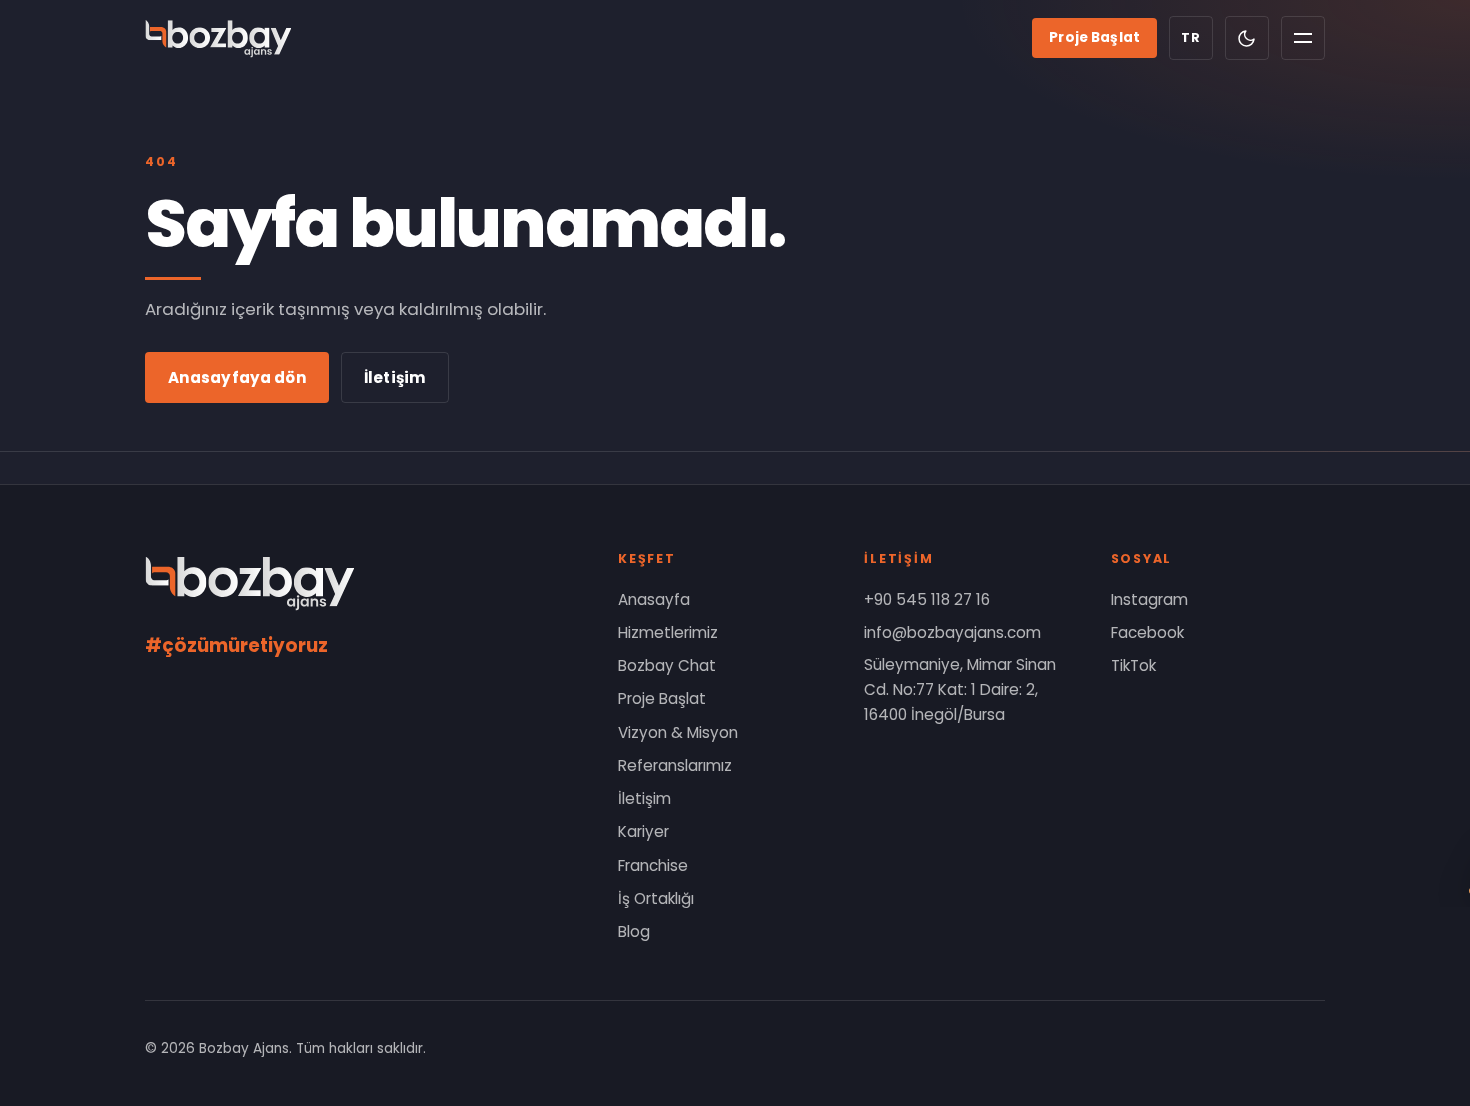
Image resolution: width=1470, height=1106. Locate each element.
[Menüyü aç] (1303, 38)
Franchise (653, 865)
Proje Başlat (1094, 37)
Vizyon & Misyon (678, 732)
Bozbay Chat (667, 665)
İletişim (395, 377)
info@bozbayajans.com (952, 632)
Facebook (1147, 632)
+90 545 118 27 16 (927, 599)
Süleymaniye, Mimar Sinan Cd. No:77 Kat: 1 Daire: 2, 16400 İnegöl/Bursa (960, 689)
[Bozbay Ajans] (219, 38)
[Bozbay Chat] (1410, 847)
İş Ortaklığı (656, 898)
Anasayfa (654, 599)
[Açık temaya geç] (1247, 38)
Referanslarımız (675, 765)
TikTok (1133, 665)
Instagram (1149, 599)
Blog (634, 931)
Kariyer (643, 831)
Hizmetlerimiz (668, 632)
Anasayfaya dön (237, 377)
